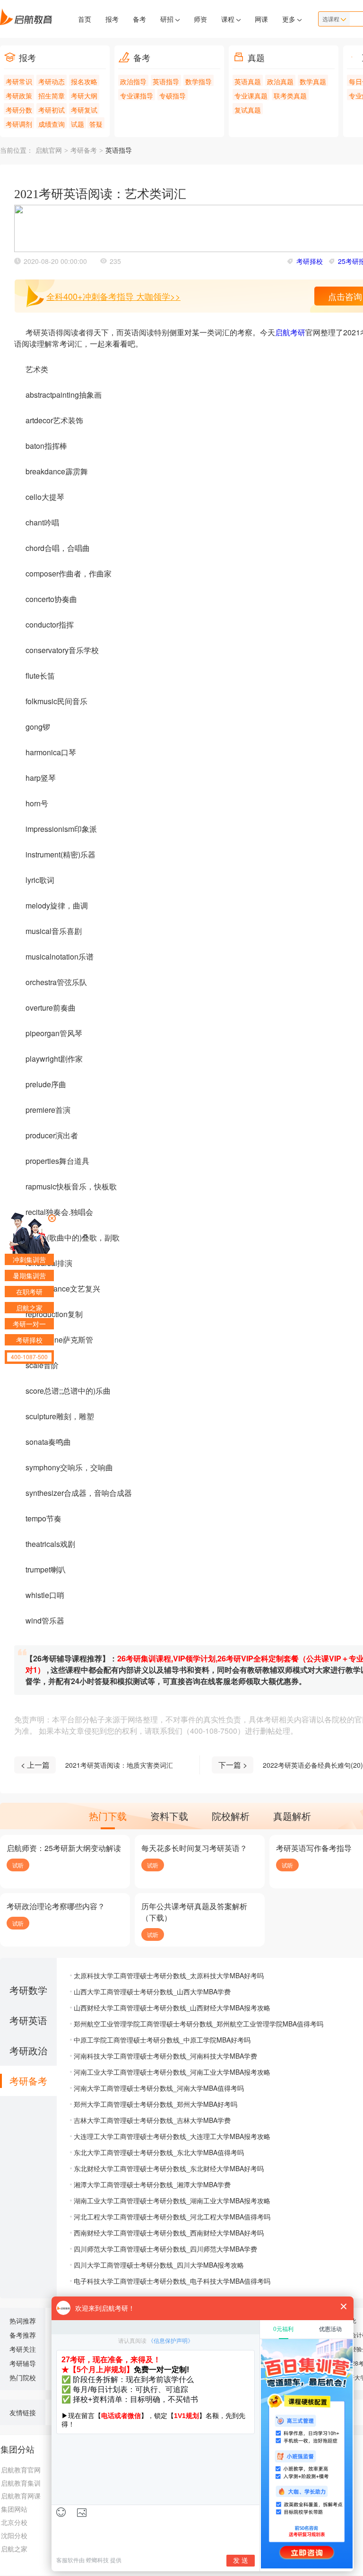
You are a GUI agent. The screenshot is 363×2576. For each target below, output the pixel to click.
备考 (139, 19)
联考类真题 (290, 96)
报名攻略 (84, 81)
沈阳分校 (14, 2535)
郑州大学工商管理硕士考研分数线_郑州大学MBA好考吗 (156, 2104)
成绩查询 (52, 124)
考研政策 (19, 96)
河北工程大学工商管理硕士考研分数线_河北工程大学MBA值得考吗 (172, 2217)
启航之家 (14, 2549)
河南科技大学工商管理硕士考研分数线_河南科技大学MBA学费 (165, 2056)
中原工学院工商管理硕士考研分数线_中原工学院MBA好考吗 (162, 2040)
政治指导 (133, 81)
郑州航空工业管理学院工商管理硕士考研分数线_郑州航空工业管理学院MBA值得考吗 (199, 2024)
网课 (261, 19)
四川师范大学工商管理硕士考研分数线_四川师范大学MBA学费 (165, 2249)
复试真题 (248, 110)
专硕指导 (173, 96)
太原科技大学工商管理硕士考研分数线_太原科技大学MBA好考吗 (169, 1975)
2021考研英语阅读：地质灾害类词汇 (119, 1765)
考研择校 (310, 261)
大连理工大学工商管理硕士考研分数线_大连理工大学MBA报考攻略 (172, 2136)
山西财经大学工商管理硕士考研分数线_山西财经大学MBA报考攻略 (172, 2008)
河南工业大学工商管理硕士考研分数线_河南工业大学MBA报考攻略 (172, 2072)
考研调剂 (19, 124)
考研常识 (19, 81)
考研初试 (52, 110)
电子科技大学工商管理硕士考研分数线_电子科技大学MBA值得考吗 (172, 2281)
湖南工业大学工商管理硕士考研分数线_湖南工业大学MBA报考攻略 (172, 2201)
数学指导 (199, 81)
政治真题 (280, 81)
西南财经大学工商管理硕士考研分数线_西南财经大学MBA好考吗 (169, 2233)
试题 (78, 124)
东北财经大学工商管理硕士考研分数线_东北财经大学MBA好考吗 (169, 2168)
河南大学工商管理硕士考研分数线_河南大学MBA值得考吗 (159, 2088)
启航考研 (290, 332)
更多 (290, 19)
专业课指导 (137, 96)
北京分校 (14, 2522)
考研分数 (19, 110)
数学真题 (313, 81)
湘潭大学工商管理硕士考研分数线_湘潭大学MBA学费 (152, 2184)
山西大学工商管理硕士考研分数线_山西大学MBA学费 (152, 1991)
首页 (85, 19)
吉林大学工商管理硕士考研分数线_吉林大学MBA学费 (152, 2120)
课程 (229, 19)
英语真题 (248, 81)
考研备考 (84, 151)
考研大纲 (84, 96)
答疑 (96, 124)
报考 (112, 19)
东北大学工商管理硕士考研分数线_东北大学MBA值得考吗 (159, 2152)
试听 (18, 1865)
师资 (200, 19)
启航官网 (49, 151)
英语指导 (166, 81)
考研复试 (84, 110)
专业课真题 (251, 96)
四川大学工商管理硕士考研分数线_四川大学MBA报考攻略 (159, 2265)
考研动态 (52, 81)
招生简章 (52, 96)
